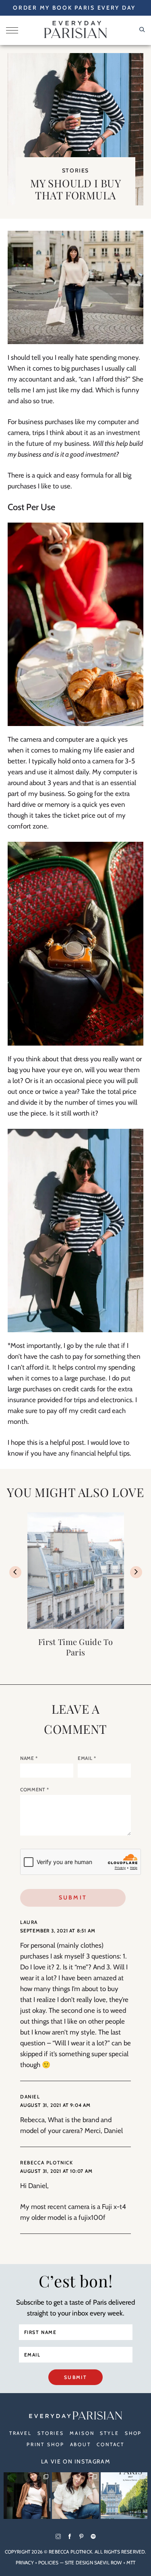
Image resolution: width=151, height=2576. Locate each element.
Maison (82, 2433)
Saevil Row (108, 2563)
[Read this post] (76, 1571)
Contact (111, 2444)
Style (109, 2433)
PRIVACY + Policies (37, 2563)
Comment (35, 1789)
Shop (133, 2433)
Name (29, 1758)
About (81, 2444)
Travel (21, 2433)
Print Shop (46, 2444)
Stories (75, 170)
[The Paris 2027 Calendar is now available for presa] (124, 2496)
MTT (131, 2563)
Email (87, 1758)
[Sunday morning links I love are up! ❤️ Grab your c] (27, 2496)
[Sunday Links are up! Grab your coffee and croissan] (75, 2496)
